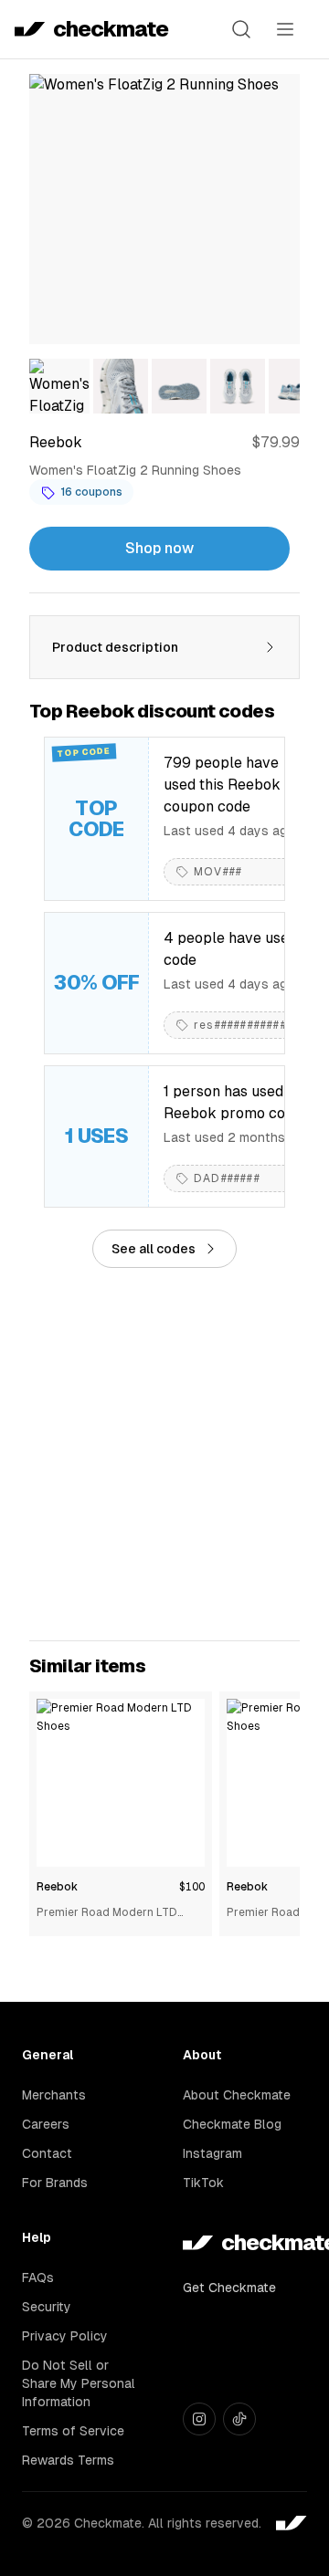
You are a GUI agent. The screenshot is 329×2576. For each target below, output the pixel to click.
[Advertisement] (164, 1454)
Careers (46, 2124)
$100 (192, 1887)
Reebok (57, 1887)
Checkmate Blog (232, 2124)
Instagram (212, 2153)
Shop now (159, 548)
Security (47, 2307)
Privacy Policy (65, 2336)
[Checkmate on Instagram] (199, 2419)
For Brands (55, 2183)
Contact (47, 2153)
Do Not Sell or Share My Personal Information (79, 2383)
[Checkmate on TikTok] (239, 2419)
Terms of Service (73, 2431)
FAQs (38, 2278)
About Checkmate (237, 2095)
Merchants (54, 2095)
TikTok (203, 2183)
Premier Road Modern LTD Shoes (107, 1914)
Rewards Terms (68, 2460)
